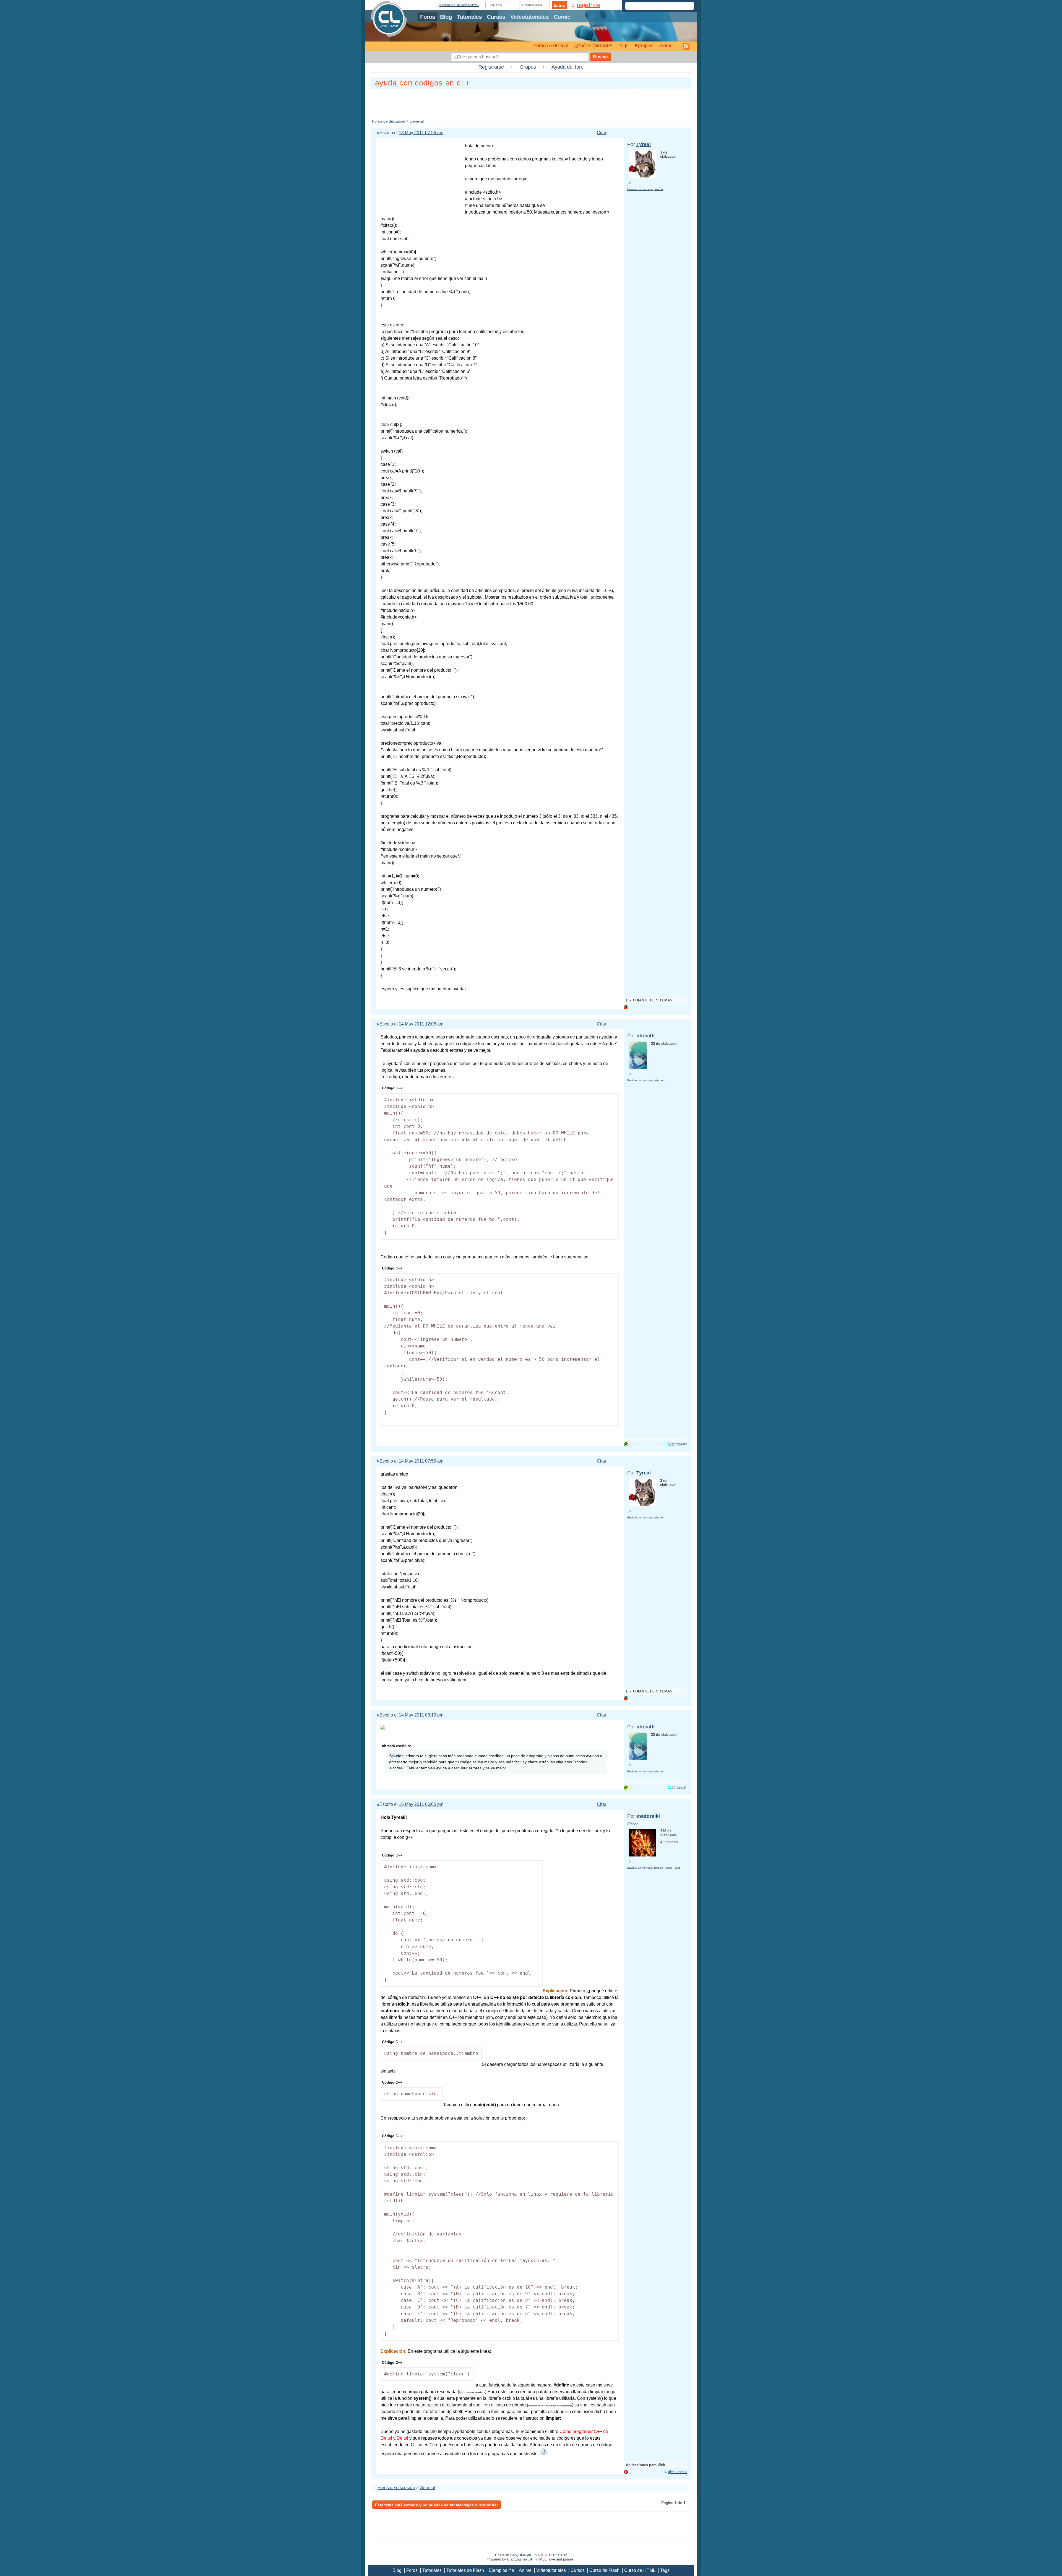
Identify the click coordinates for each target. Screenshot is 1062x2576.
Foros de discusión (389, 121)
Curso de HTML (640, 2570)
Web (678, 1868)
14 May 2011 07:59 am (421, 1461)
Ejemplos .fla (501, 2570)
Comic (562, 17)
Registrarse (491, 67)
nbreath (645, 1036)
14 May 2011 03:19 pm (421, 1715)
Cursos (496, 17)
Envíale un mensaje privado (645, 189)
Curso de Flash (604, 2570)
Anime (666, 46)
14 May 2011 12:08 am (421, 1024)
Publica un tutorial (550, 46)
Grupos (528, 67)
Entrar (559, 5)
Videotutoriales (529, 17)
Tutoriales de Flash (465, 2570)
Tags (623, 46)
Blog (446, 17)
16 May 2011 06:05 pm (421, 1804)
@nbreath (680, 1444)
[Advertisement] (531, 103)
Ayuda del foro (568, 67)
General (417, 121)
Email (669, 1868)
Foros (428, 17)
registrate (589, 5)
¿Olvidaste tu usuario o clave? (459, 5)
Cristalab (560, 2555)
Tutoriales (469, 17)
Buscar (601, 57)
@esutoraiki (678, 2472)
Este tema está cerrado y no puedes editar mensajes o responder (436, 2505)
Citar (602, 133)
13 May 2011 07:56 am (421, 133)
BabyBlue (520, 2555)
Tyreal (644, 144)
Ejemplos (644, 46)
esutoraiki (648, 1816)
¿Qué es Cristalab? (593, 46)
